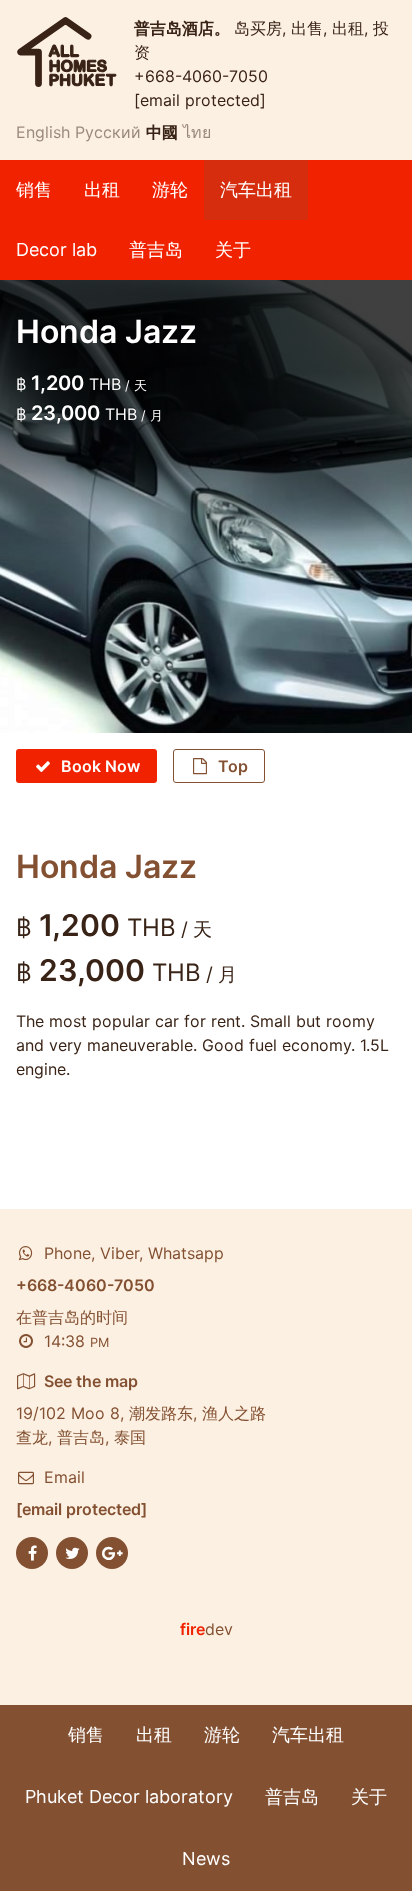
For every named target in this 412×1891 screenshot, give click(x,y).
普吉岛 (156, 249)
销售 (34, 189)
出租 (102, 189)
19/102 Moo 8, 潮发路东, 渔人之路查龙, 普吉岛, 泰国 (141, 1409)
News (206, 1858)
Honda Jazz (106, 866)
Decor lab (56, 249)
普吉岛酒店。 (184, 28)
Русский (108, 132)
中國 (162, 132)
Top (233, 766)
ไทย (197, 132)
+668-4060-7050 (201, 76)
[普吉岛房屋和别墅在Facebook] (32, 1551)
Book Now (100, 766)
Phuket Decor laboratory (129, 1796)
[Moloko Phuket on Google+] (112, 1551)
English (43, 132)
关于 (233, 249)
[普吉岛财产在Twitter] (72, 1551)
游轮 (170, 189)
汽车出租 (256, 189)
